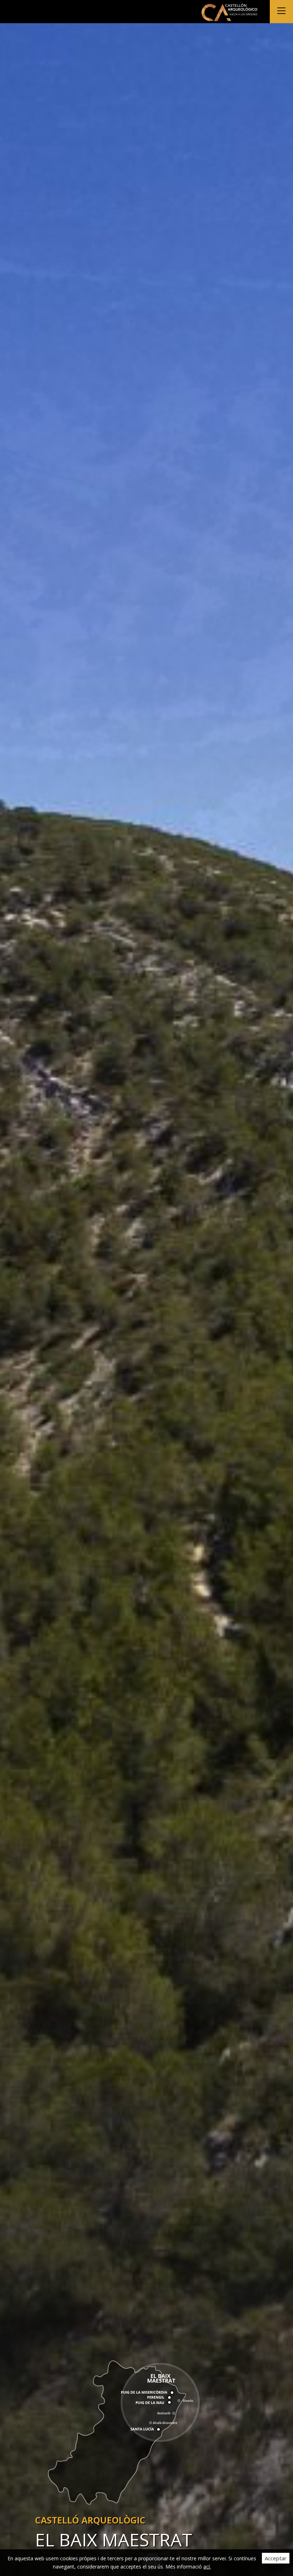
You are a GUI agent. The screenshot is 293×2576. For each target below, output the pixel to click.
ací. (207, 2567)
